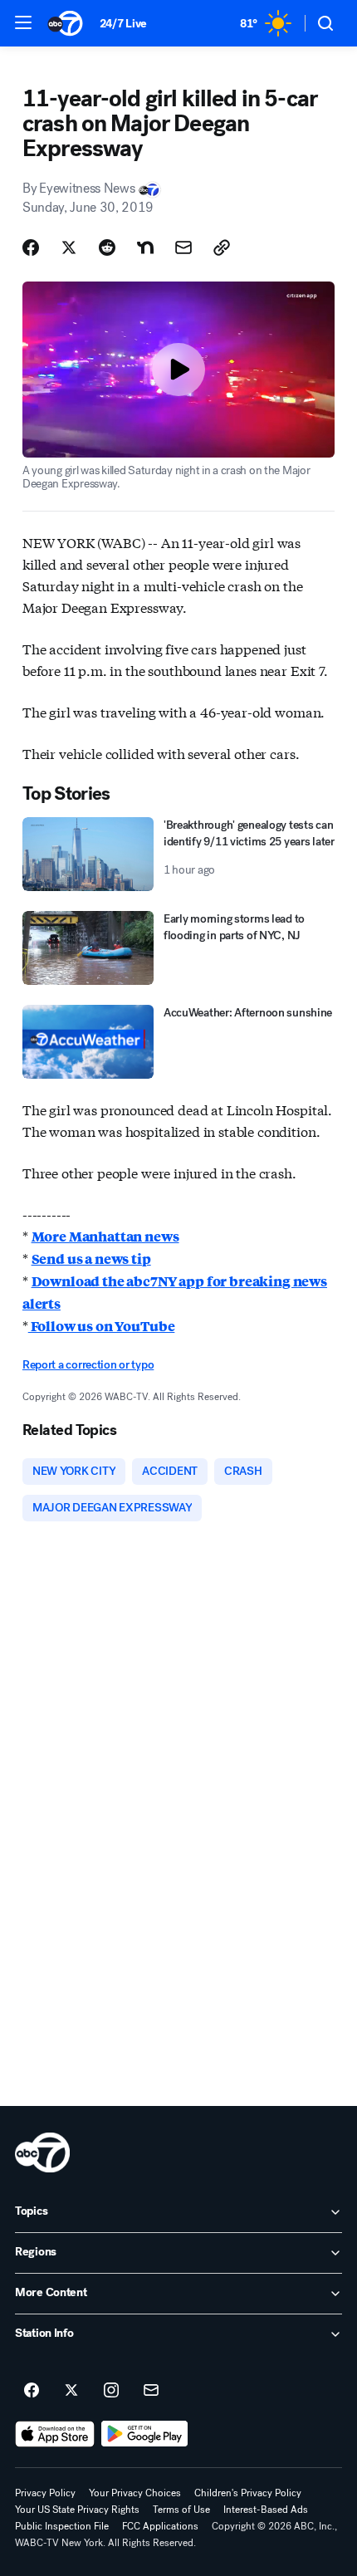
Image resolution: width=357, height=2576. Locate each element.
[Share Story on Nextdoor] (145, 247)
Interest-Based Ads (266, 2510)
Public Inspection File (62, 2526)
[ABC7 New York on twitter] (71, 2391)
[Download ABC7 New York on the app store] (55, 2434)
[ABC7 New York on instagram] (111, 2391)
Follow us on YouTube (102, 1326)
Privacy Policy (45, 2493)
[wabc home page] (42, 2152)
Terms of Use (181, 2510)
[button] (23, 22)
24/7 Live (123, 24)
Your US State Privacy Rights (77, 2510)
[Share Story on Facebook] (31, 247)
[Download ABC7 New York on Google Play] (145, 2434)
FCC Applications (160, 2526)
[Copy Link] (222, 247)
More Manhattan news (105, 1236)
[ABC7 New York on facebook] (32, 2391)
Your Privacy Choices (135, 2493)
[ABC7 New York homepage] (65, 23)
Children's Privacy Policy (248, 2493)
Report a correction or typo (88, 1365)
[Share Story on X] (69, 247)
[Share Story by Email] (183, 247)
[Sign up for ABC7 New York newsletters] (151, 2391)
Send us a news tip (91, 1259)
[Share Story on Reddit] (107, 247)
